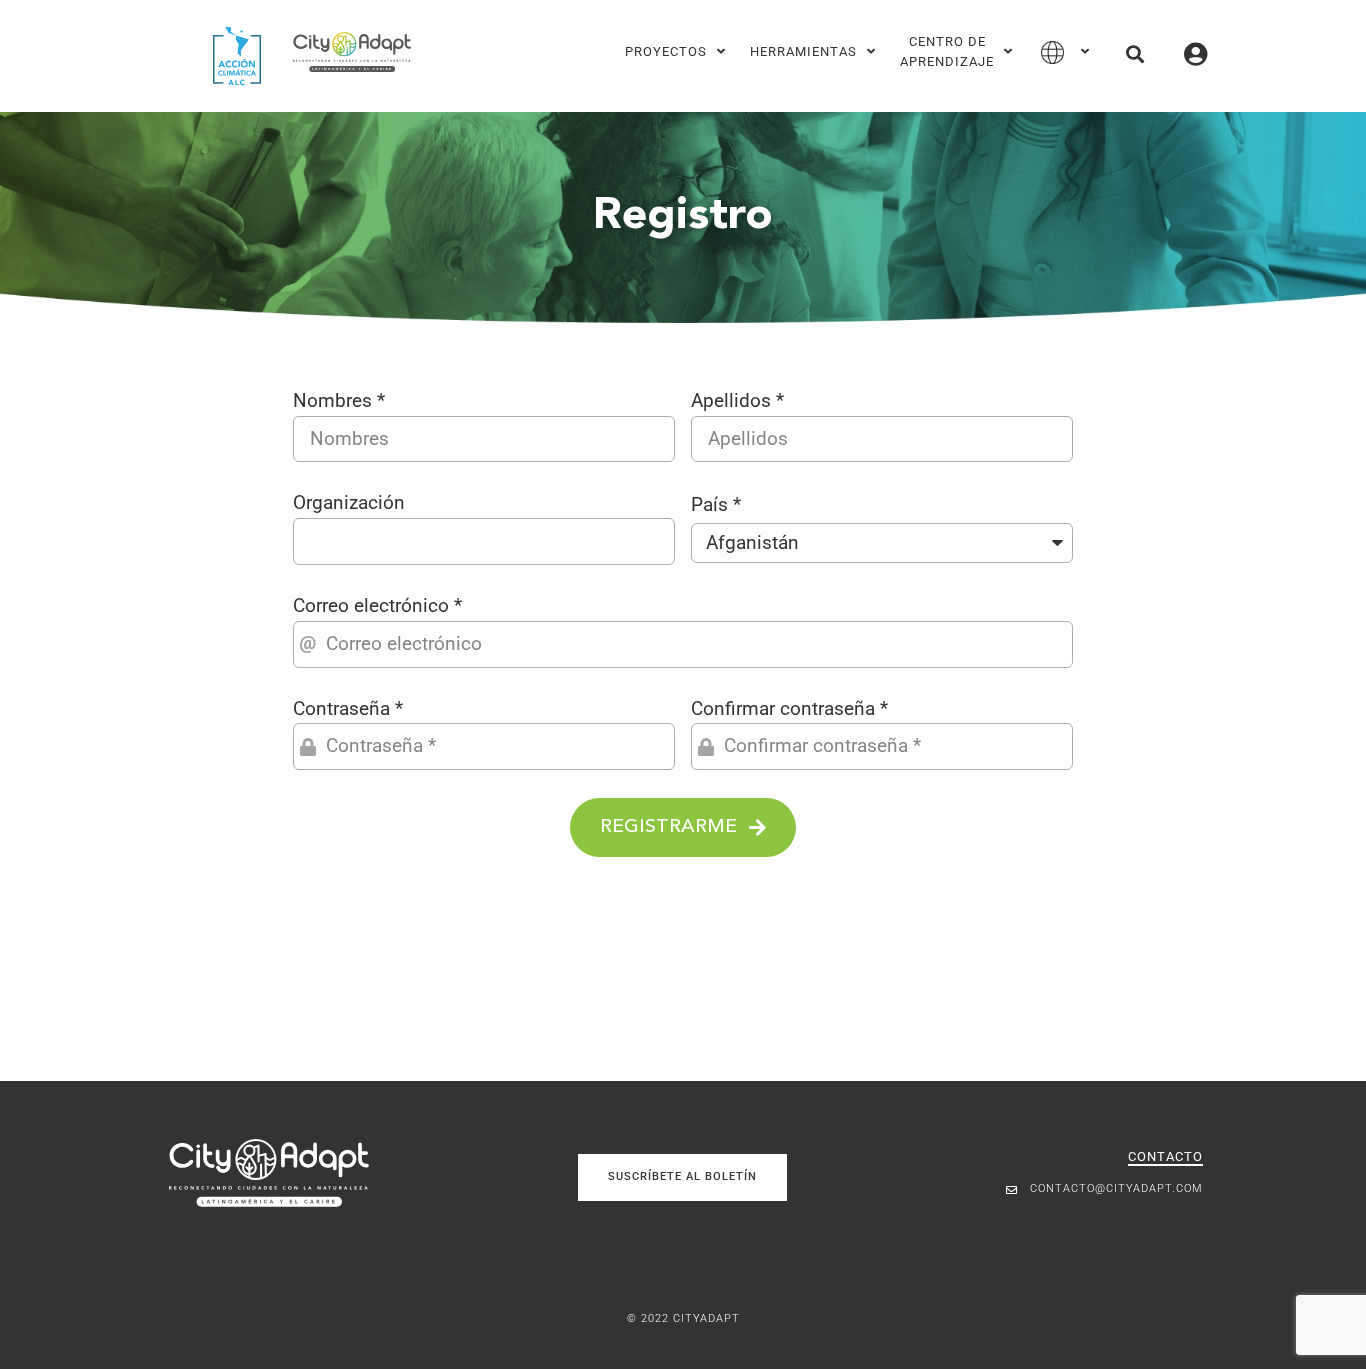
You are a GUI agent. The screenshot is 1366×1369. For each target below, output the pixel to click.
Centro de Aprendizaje (947, 51)
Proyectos (666, 51)
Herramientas (803, 51)
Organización (349, 502)
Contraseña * (348, 708)
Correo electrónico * (377, 605)
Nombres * (339, 400)
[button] (1134, 53)
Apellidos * (737, 400)
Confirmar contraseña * (789, 708)
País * (716, 504)
